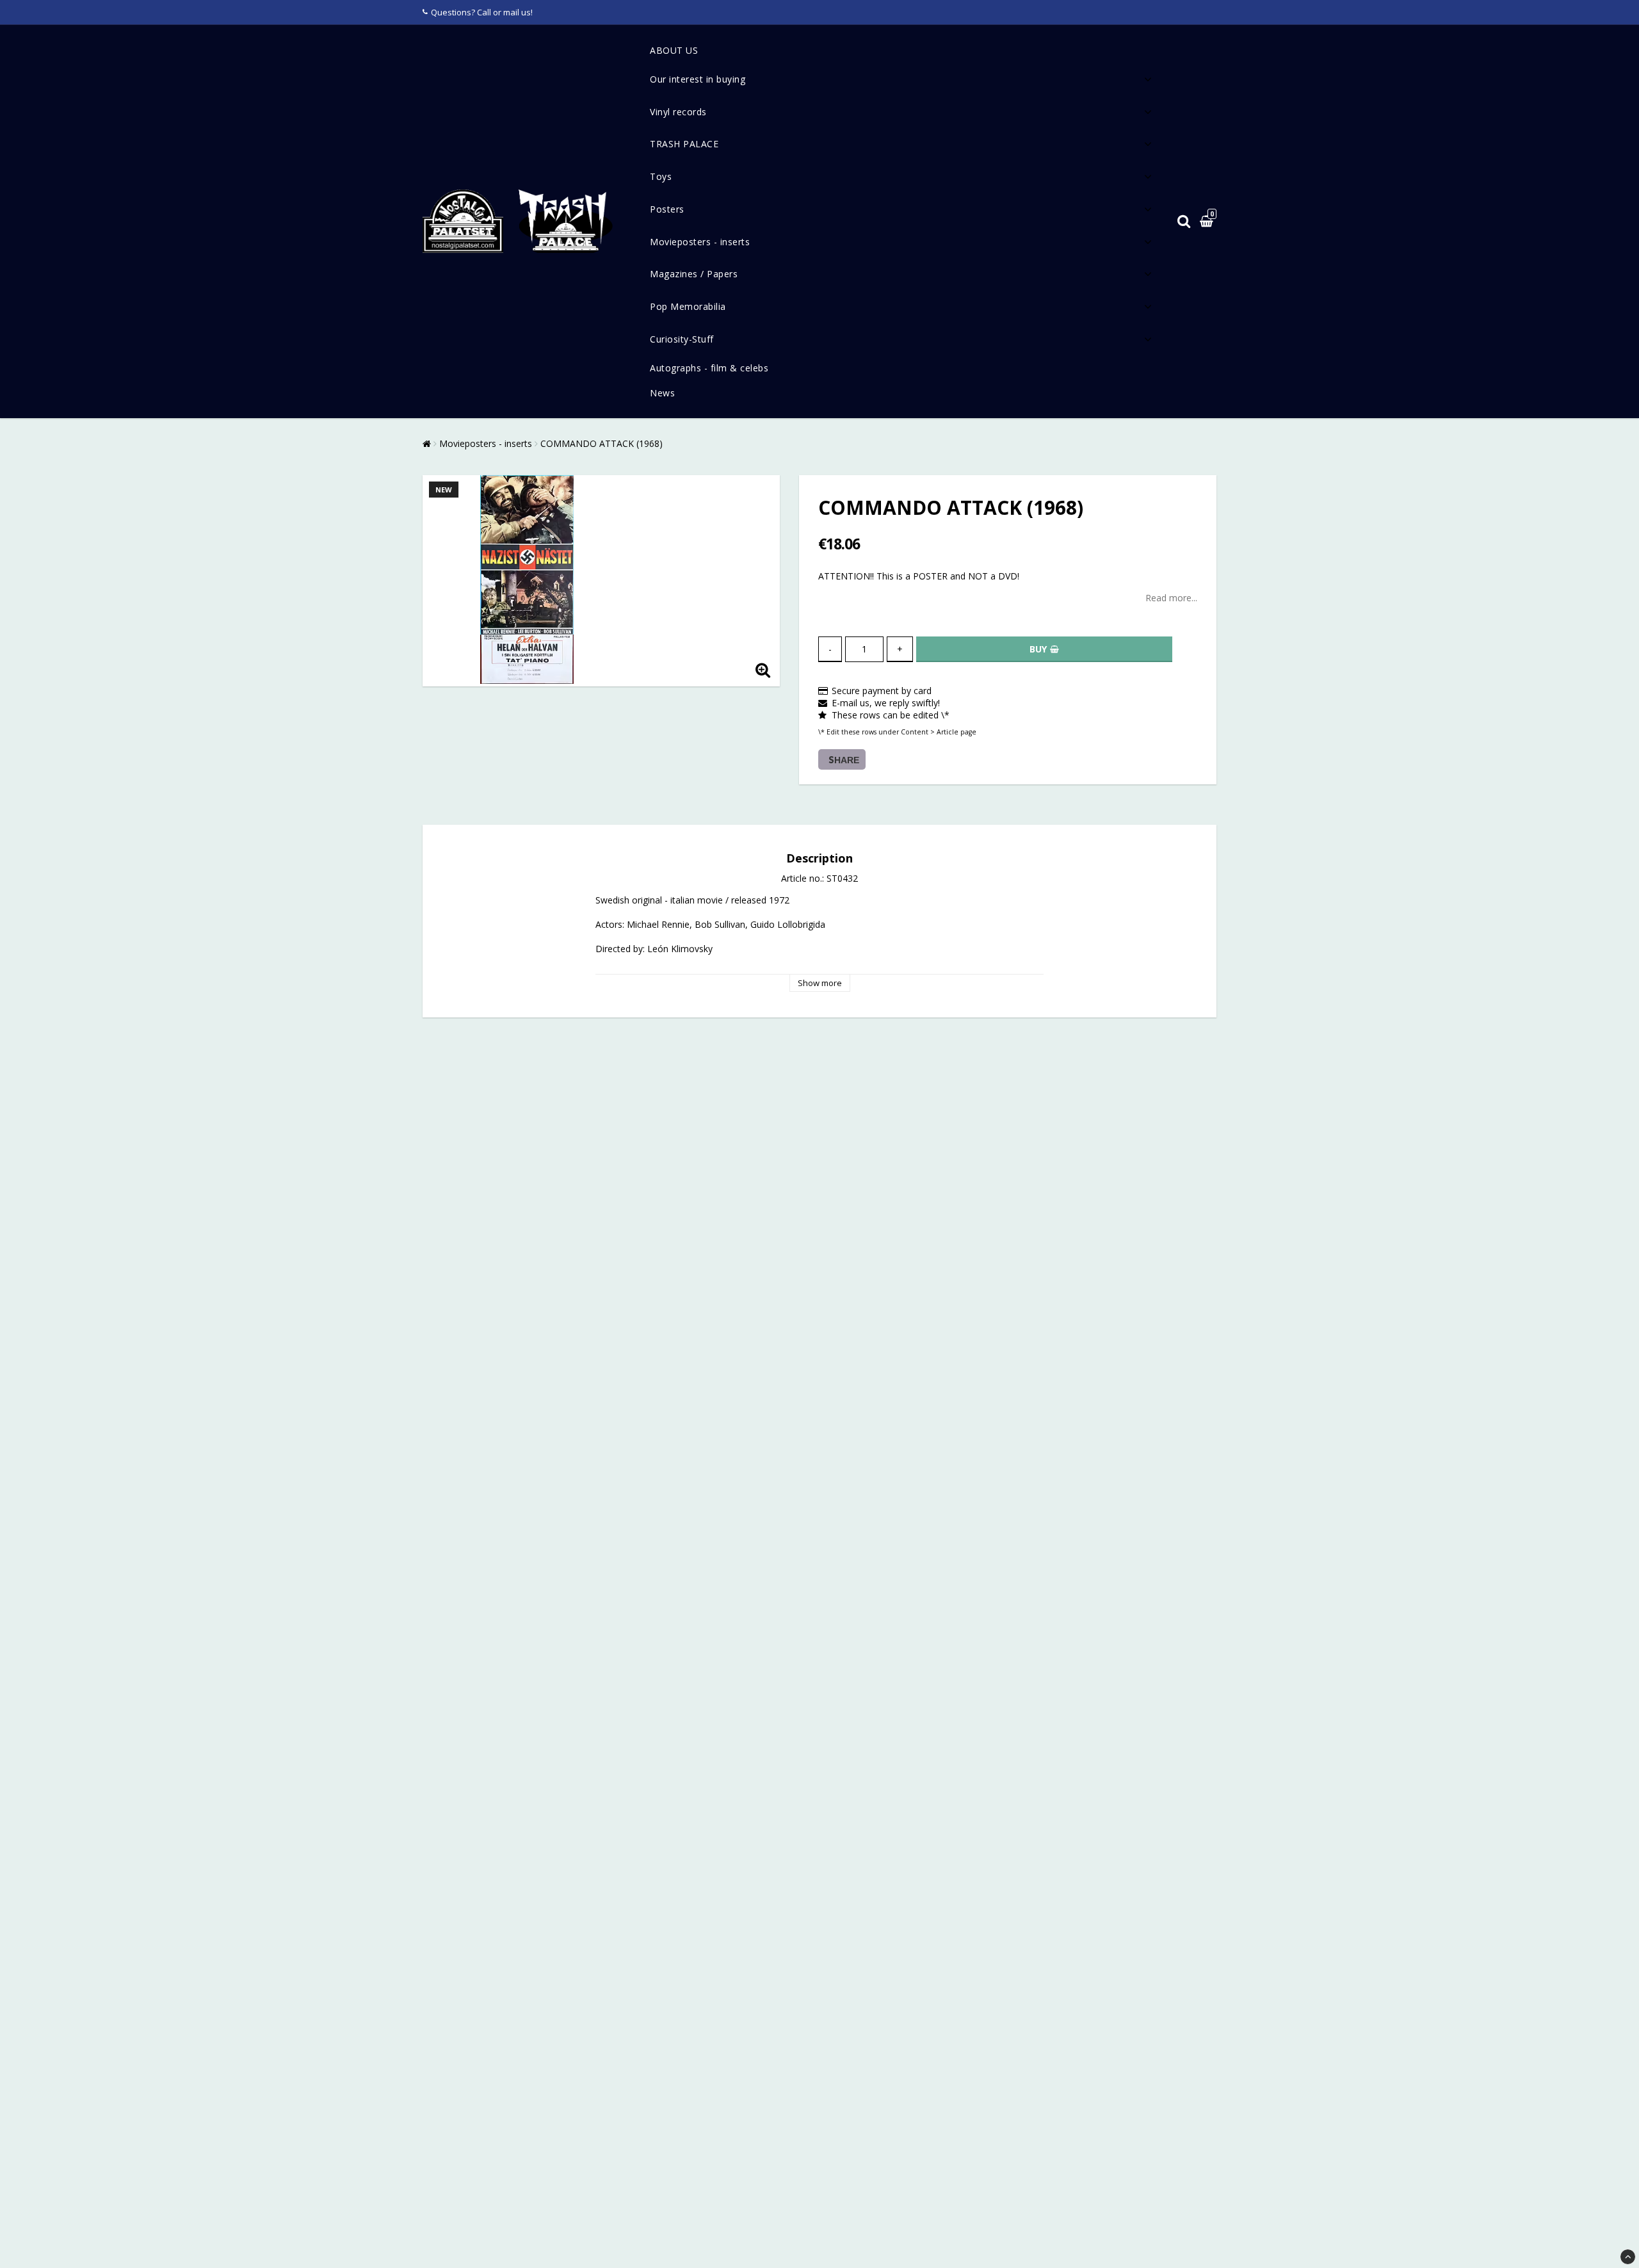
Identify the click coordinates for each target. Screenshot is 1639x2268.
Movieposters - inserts (700, 242)
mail (511, 12)
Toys (661, 176)
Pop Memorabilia (688, 306)
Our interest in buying (698, 79)
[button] (1208, 222)
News (662, 393)
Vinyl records (678, 112)
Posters (667, 209)
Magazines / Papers (694, 274)
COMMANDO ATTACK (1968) (602, 443)
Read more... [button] (1171, 598)
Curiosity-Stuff (682, 339)
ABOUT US (674, 50)
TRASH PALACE (684, 144)
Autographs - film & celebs (709, 368)
